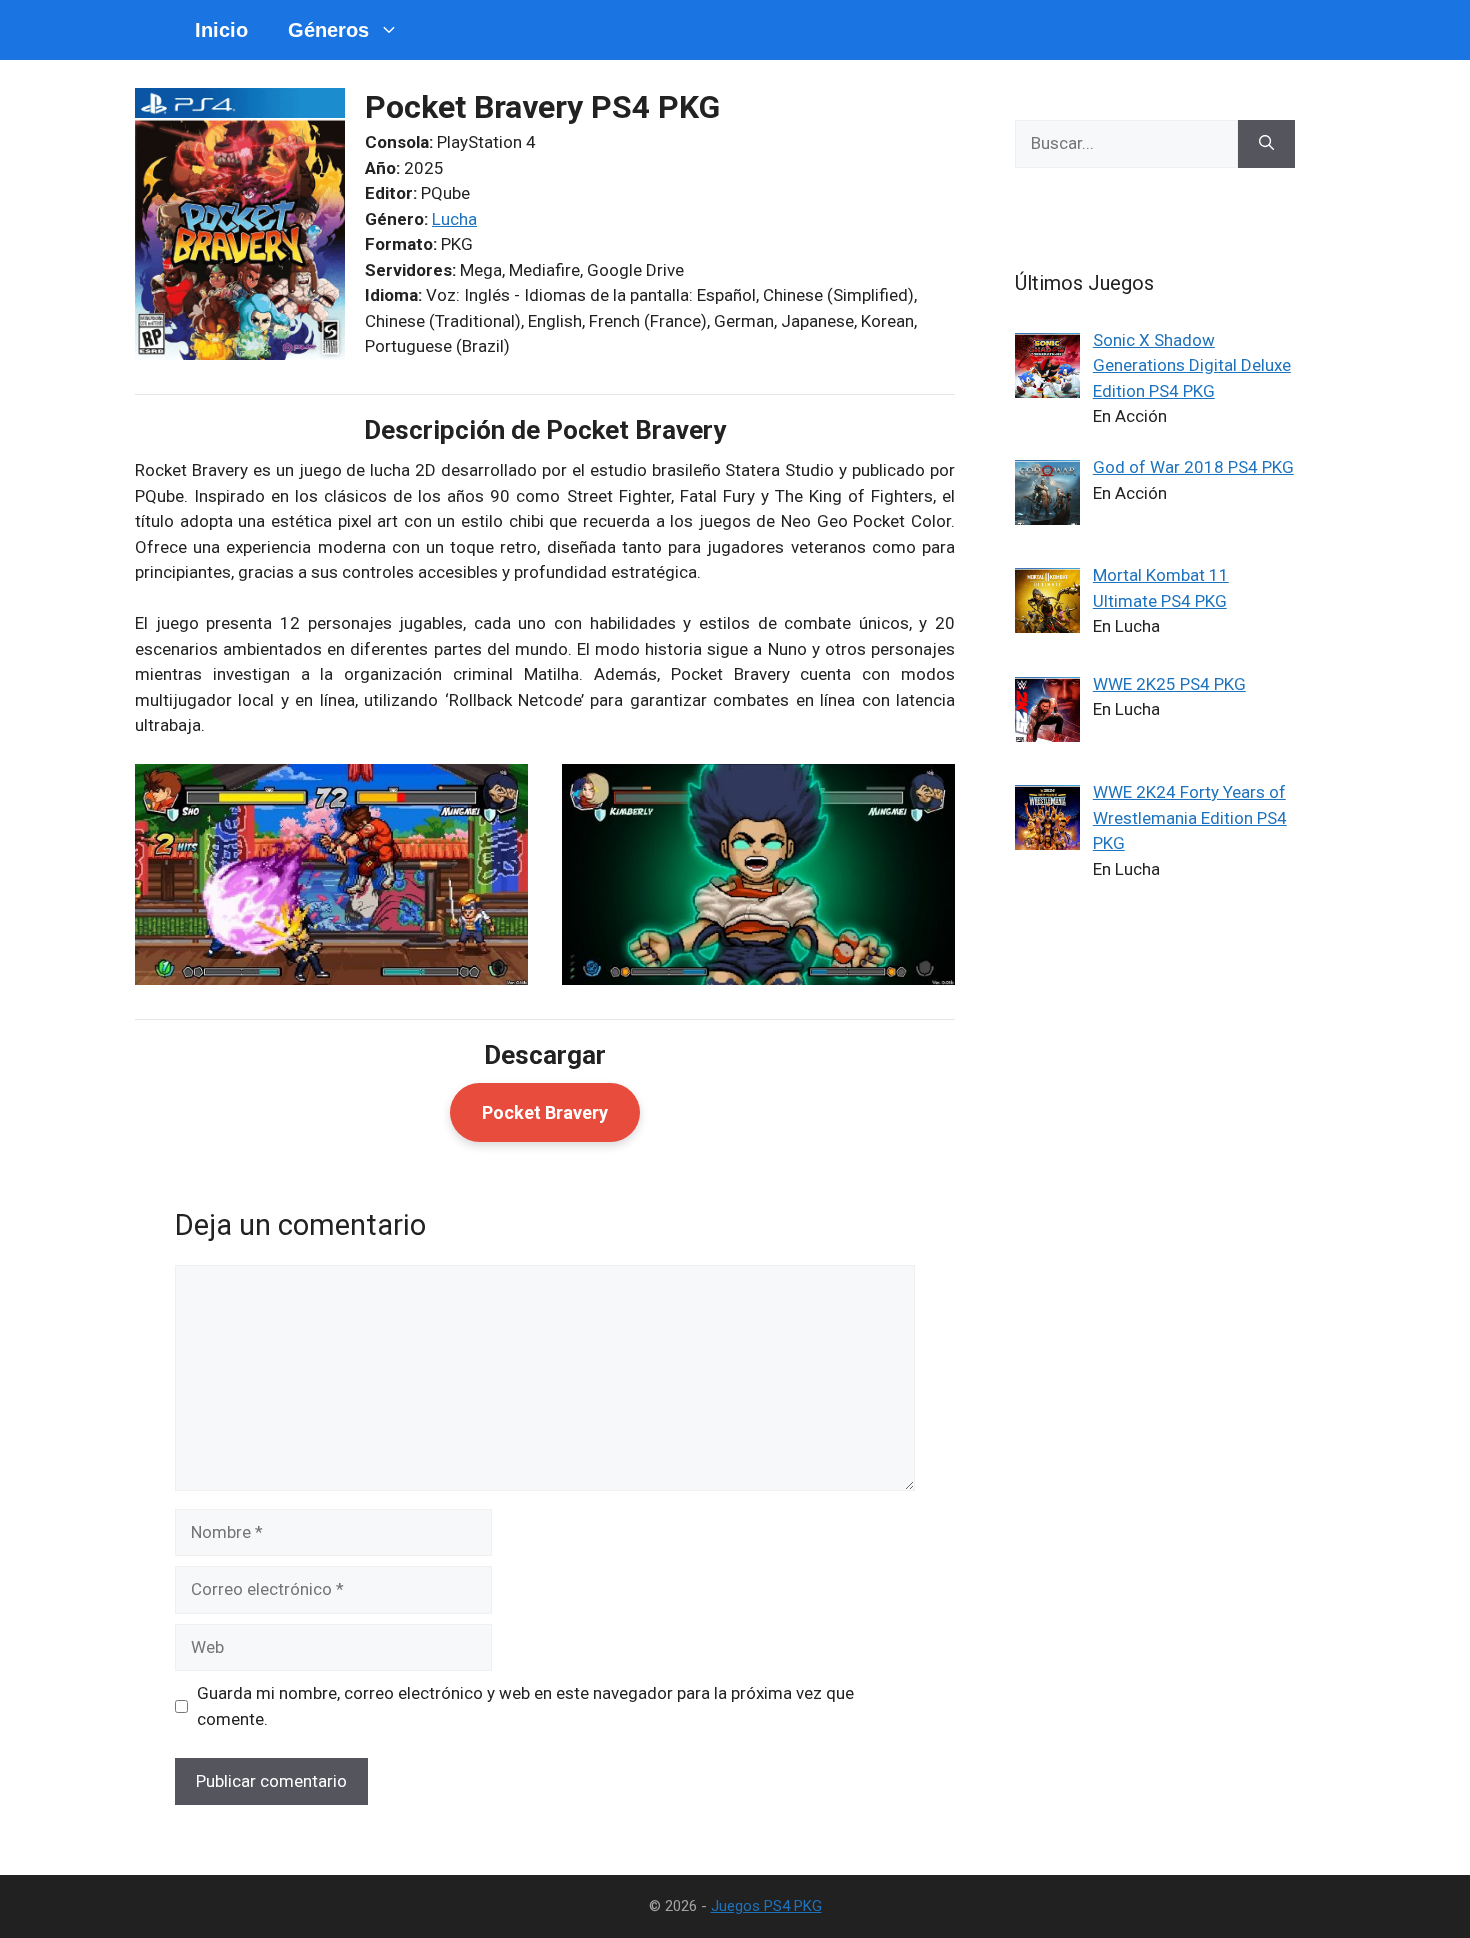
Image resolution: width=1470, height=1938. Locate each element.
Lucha (454, 219)
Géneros (328, 30)
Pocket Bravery (545, 1112)
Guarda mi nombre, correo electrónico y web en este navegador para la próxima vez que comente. (525, 1706)
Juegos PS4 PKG (766, 1906)
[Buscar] (1266, 144)
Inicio (221, 30)
